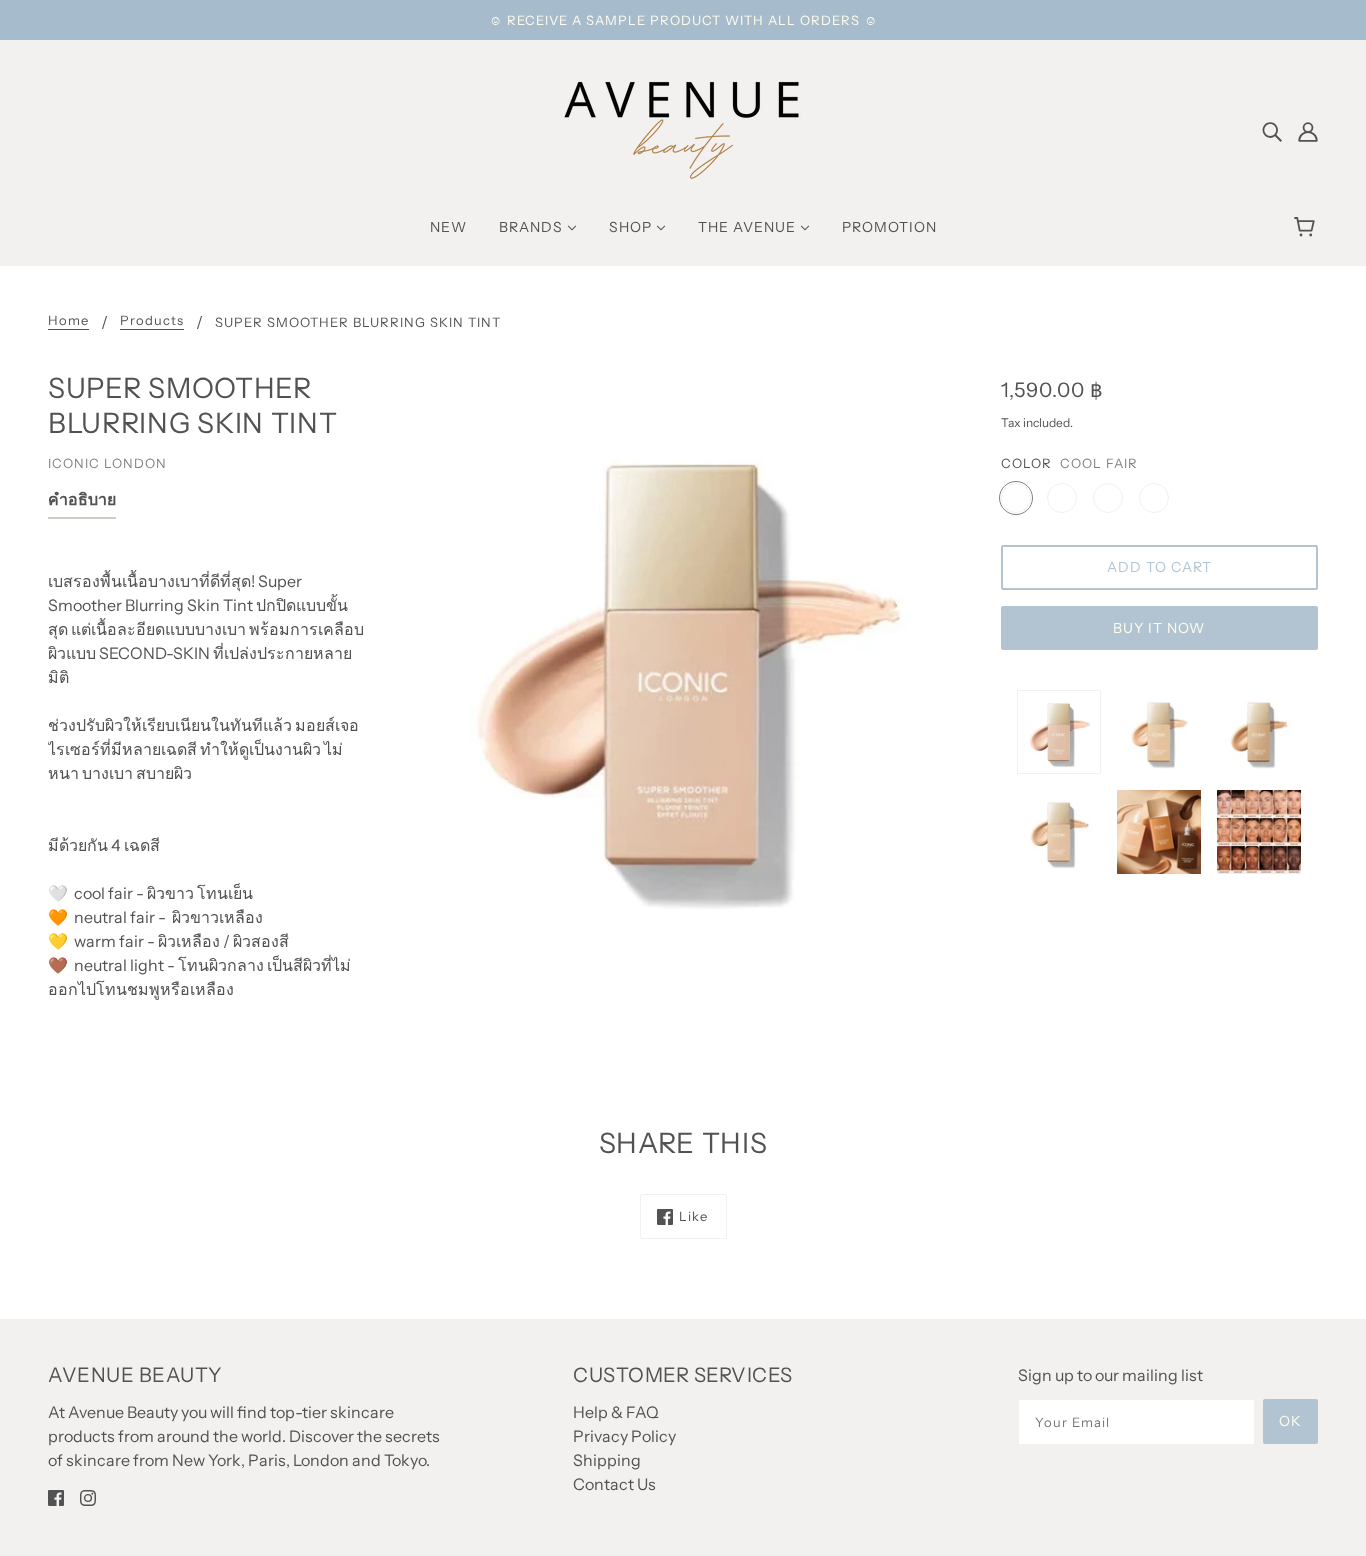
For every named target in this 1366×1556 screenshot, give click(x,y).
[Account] (1308, 130)
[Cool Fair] (1016, 498)
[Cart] (1307, 227)
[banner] (683, 128)
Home (68, 321)
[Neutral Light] (1154, 498)
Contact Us (614, 1484)
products (152, 321)
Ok (1290, 1421)
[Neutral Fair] (1062, 498)
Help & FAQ (616, 1412)
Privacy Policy (624, 1436)
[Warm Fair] (1108, 498)
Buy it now (1159, 628)
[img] (1272, 130)
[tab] (82, 503)
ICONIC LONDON (107, 463)
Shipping (607, 1460)
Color (1026, 463)
